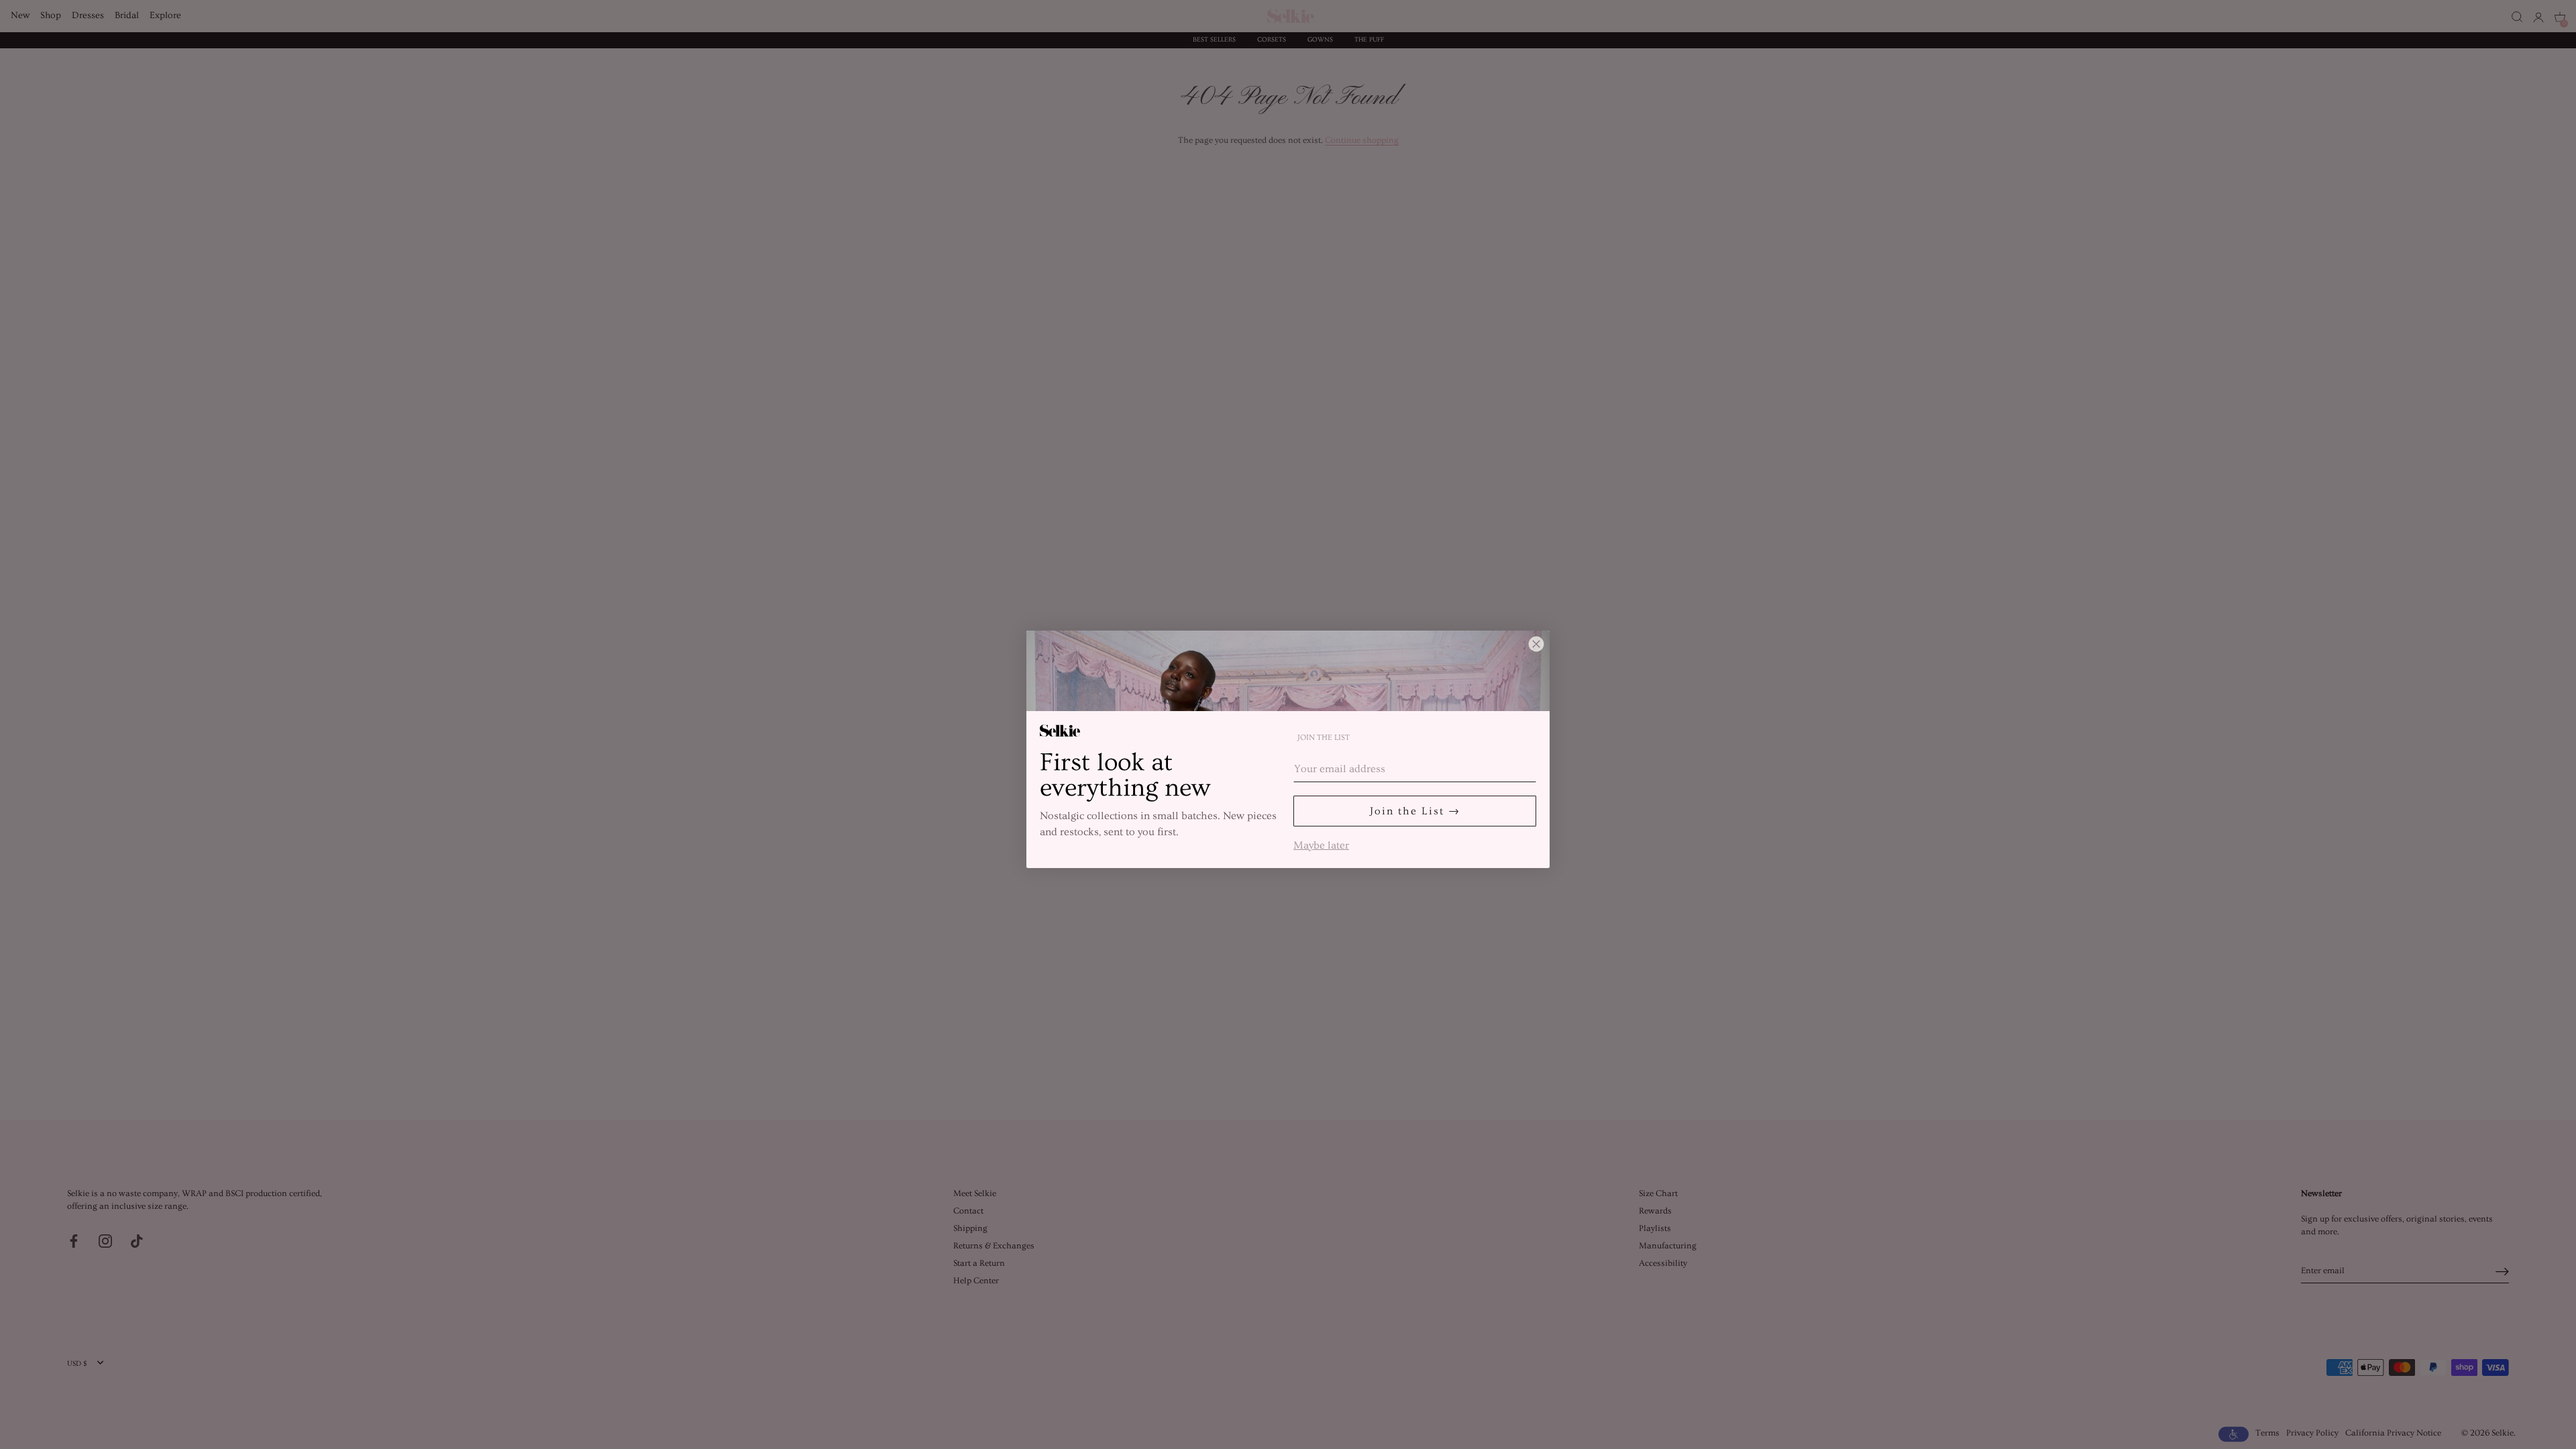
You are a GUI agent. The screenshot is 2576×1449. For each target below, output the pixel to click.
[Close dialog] (1536, 644)
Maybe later (1321, 844)
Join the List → (1415, 811)
